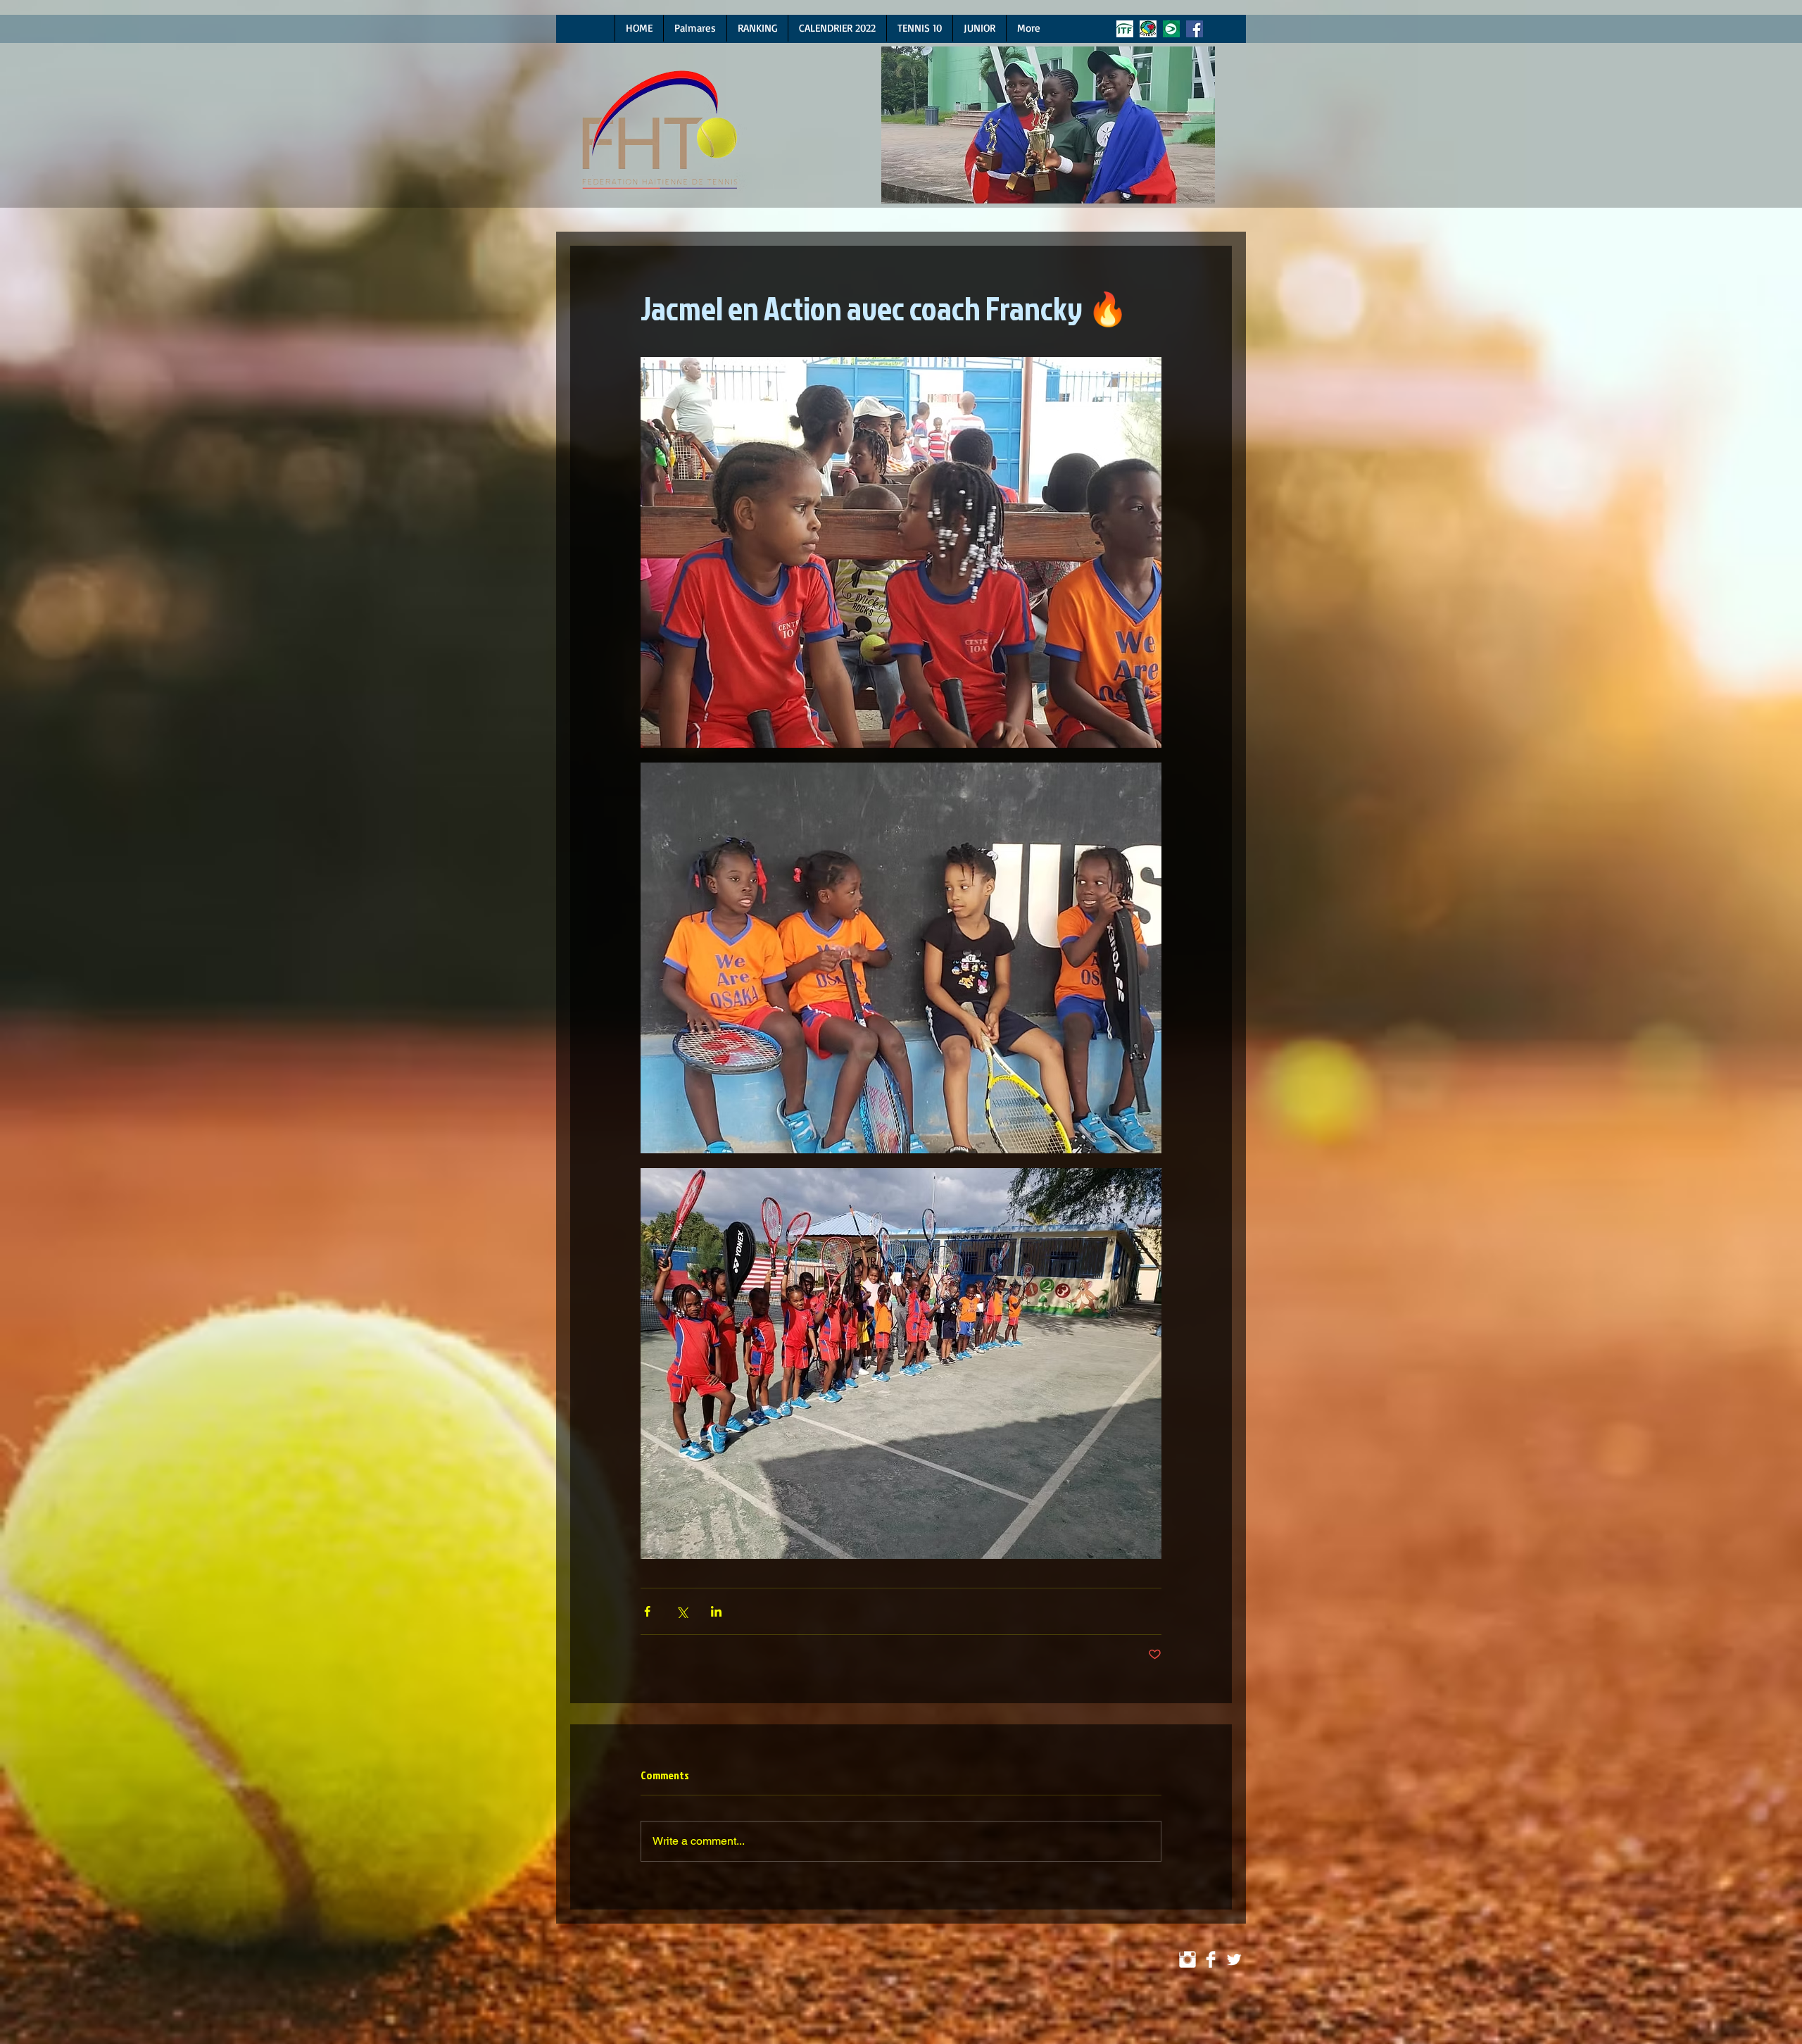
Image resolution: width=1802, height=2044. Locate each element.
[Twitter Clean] (1234, 1960)
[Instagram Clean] (1187, 1960)
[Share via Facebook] (647, 1611)
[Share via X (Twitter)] (682, 1611)
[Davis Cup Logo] (1171, 29)
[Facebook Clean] (1211, 1960)
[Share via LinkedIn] (716, 1611)
